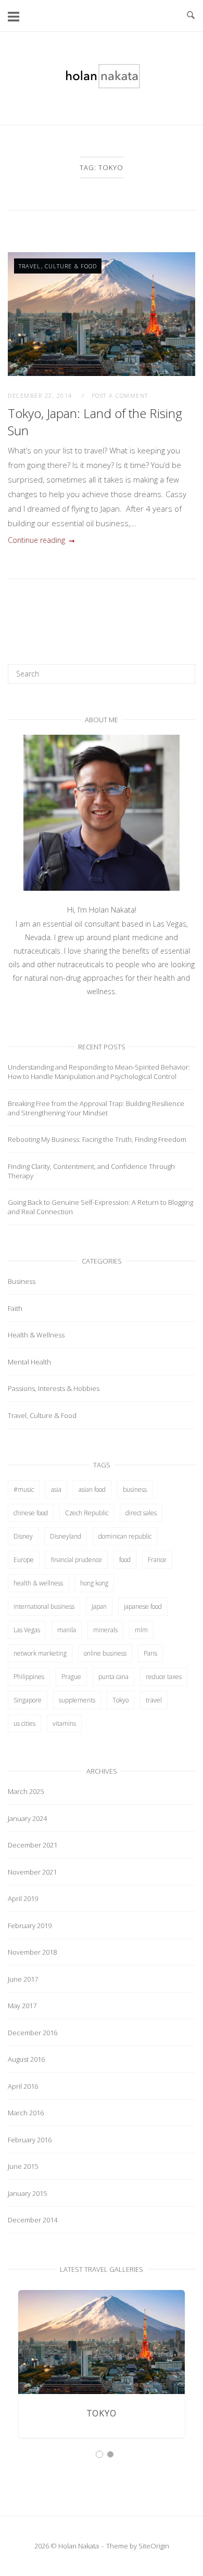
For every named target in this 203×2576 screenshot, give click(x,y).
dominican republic (125, 1536)
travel (154, 1700)
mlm (141, 1630)
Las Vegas (27, 1630)
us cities (24, 1723)
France (157, 1560)
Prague (71, 1677)
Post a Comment (120, 395)
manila (67, 1630)
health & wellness (38, 1583)
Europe (24, 1560)
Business (22, 1281)
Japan (99, 1606)
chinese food (31, 1513)
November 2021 (32, 1872)
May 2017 (22, 2006)
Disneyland (66, 1536)
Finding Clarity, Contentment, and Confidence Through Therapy (91, 1171)
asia (56, 1489)
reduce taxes (164, 1677)
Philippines (29, 1677)
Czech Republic (87, 1513)
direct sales (141, 1513)
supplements (77, 1700)
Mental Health (29, 1362)
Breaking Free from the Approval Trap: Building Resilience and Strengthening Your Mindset (96, 1108)
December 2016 (33, 2033)
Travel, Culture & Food (58, 266)
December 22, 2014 (41, 395)
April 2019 (23, 1898)
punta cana (113, 1677)
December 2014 (33, 2220)
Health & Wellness (36, 1335)
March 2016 (26, 2113)
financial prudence (77, 1560)
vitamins (64, 1723)
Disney (23, 1536)
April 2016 (23, 2086)
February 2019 (30, 1926)
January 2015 (27, 2193)
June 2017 (23, 1979)
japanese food (143, 1606)
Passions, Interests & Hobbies (54, 1388)
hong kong (94, 1583)
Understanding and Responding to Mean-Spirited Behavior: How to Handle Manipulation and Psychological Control (99, 1072)
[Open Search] (191, 16)
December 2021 (33, 1845)
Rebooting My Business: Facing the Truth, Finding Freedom (97, 1139)
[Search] (183, 669)
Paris (150, 1653)
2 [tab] (110, 2454)
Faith (15, 1308)
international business (44, 1606)
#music (24, 1489)
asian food (92, 1489)
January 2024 (27, 1818)
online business (105, 1653)
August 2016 (26, 2059)
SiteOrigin (154, 2546)
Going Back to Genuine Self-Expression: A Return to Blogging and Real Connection (100, 1207)
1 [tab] (99, 2454)
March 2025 (26, 1791)
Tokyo (120, 1700)
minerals (105, 1630)
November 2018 (32, 1952)
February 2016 (30, 2140)
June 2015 (23, 2166)
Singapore (28, 1700)
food (125, 1560)
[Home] (102, 86)
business (135, 1489)
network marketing (40, 1653)
